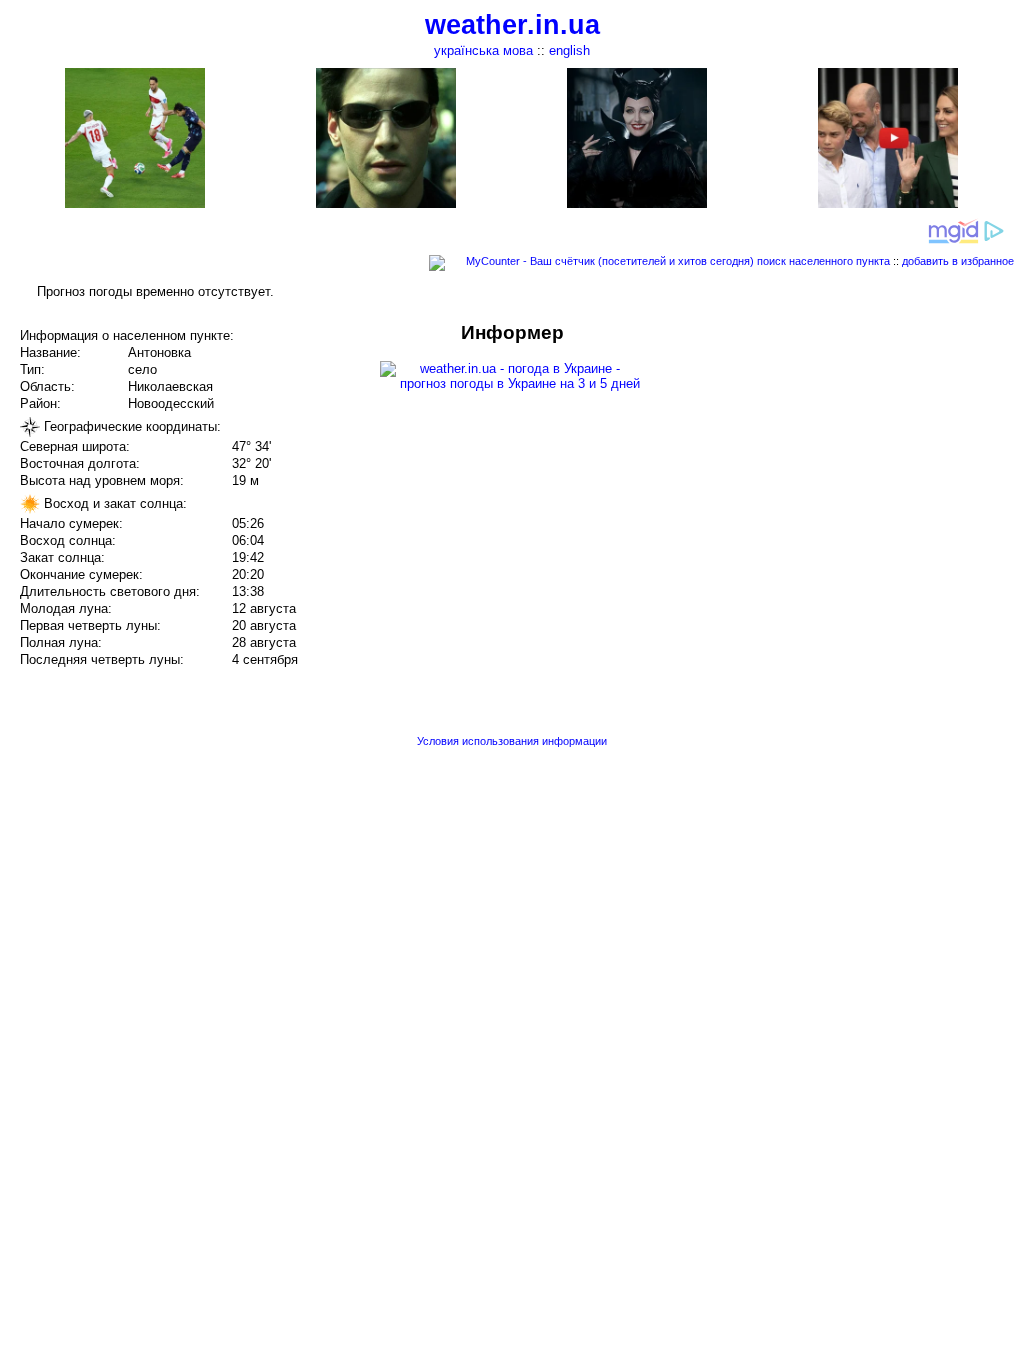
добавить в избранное (958, 261)
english (569, 50)
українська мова (483, 50)
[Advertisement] (822, 462)
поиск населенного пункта (823, 261)
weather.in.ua (512, 25)
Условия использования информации (512, 741)
